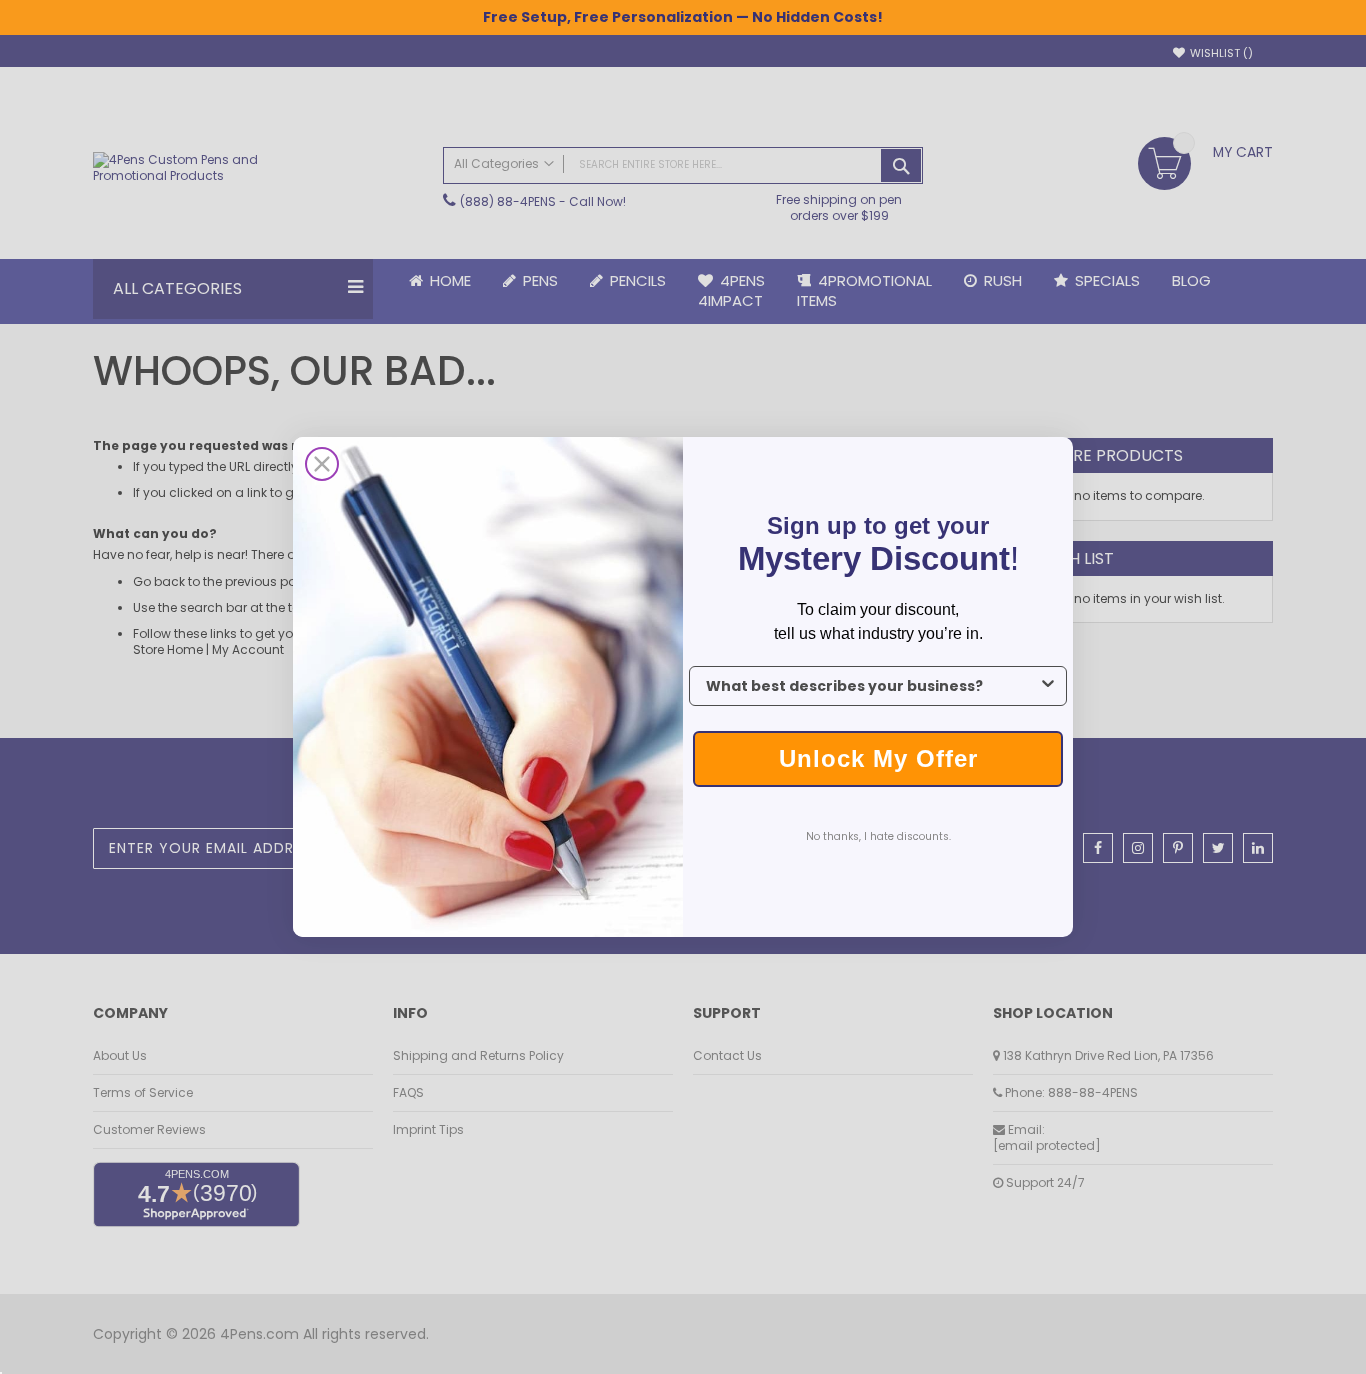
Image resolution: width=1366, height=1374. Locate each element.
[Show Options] (1048, 686)
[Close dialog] (322, 464)
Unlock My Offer (878, 758)
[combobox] (872, 686)
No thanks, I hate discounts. (878, 836)
